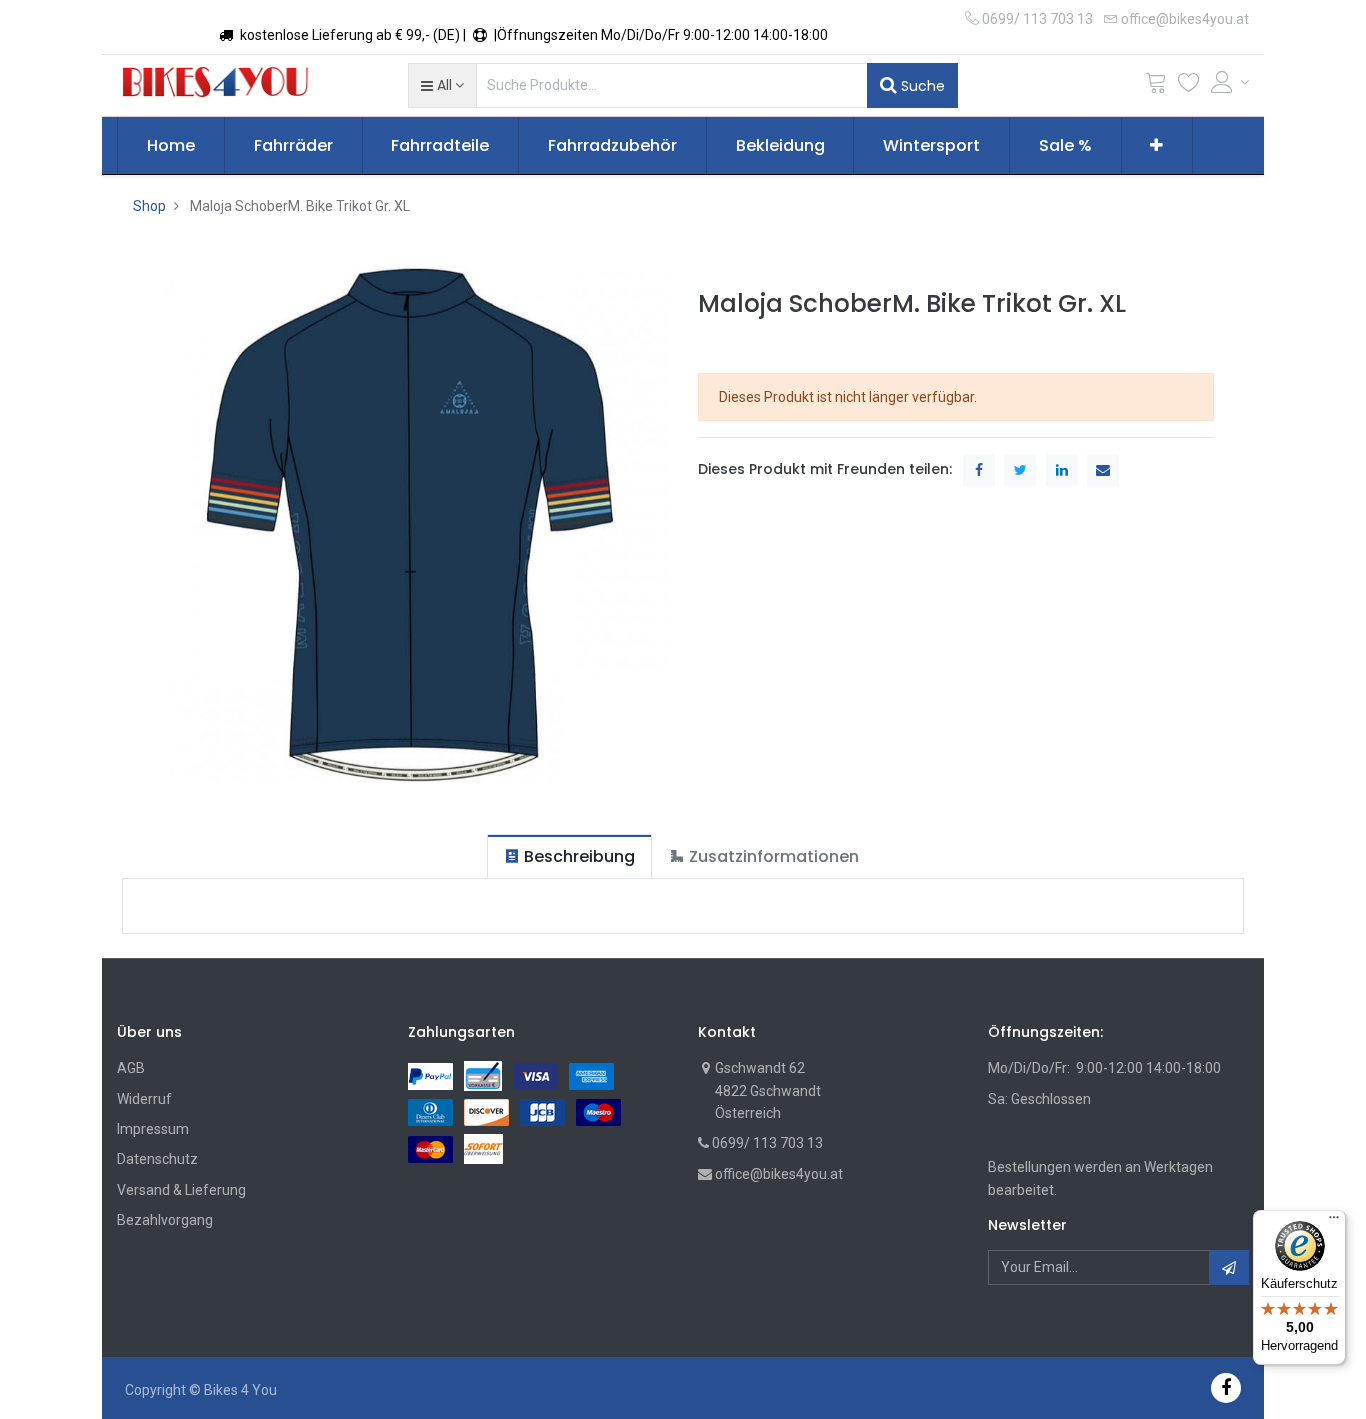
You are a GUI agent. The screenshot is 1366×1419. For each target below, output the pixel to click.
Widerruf (144, 1099)
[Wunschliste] (1189, 86)
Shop (149, 206)
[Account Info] (1230, 82)
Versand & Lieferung (181, 1190)
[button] (442, 85)
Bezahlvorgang (165, 1220)
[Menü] (1334, 1222)
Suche (921, 86)
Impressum (153, 1129)
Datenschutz (157, 1159)
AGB (131, 1068)
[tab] (569, 856)
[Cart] (1156, 86)
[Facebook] (1226, 1387)
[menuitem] (171, 146)
